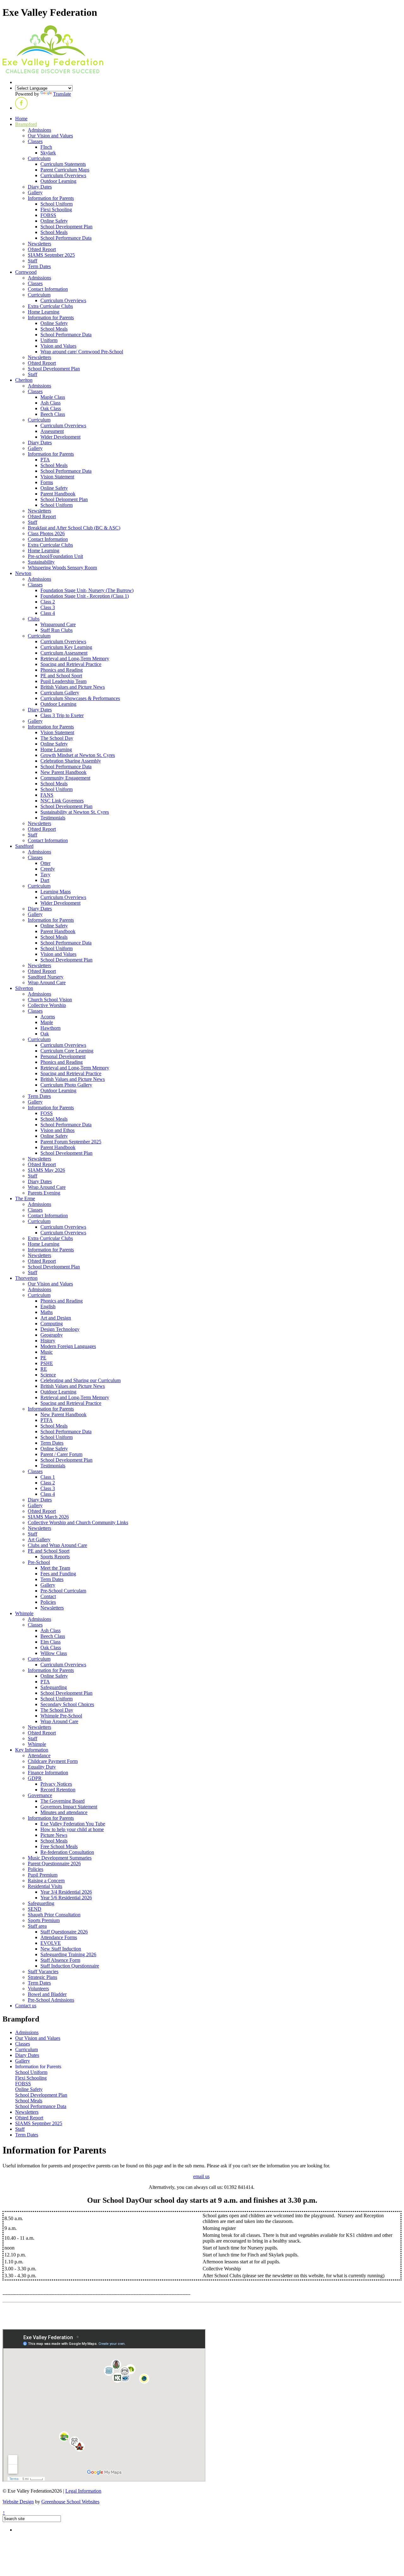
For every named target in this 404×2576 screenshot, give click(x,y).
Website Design (18, 2502)
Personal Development (63, 1056)
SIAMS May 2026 (46, 1170)
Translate (62, 94)
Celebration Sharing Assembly (71, 761)
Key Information (32, 1750)
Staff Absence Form (60, 1960)
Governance (40, 1795)
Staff (33, 261)
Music (47, 1352)
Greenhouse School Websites (70, 2502)
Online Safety (54, 221)
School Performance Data (66, 238)
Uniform (49, 340)
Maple (47, 1022)
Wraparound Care (58, 624)
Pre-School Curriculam (63, 1591)
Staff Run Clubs (56, 630)
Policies (48, 1602)
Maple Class (53, 397)
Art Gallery (39, 1540)
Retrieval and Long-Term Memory (75, 659)
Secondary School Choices (67, 1704)
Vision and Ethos (57, 1130)
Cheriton (24, 380)
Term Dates (39, 266)
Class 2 (48, 602)
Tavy (45, 875)
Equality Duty (42, 1767)
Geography (52, 1335)
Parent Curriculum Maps (65, 170)
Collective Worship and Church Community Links (78, 1522)
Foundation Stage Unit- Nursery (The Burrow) (87, 590)
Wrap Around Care (47, 982)
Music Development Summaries (60, 1858)
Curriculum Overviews (63, 175)
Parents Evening (44, 1193)
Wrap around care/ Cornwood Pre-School (82, 352)
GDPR (35, 1778)
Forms (47, 482)
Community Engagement (65, 778)
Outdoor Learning (58, 181)
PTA (45, 460)
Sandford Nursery (46, 977)
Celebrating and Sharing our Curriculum (80, 1380)
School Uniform (56, 204)
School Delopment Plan (64, 499)
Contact (48, 1596)
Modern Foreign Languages (68, 1346)
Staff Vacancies (43, 1971)
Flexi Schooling (56, 210)
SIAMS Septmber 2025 (51, 255)
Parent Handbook (58, 494)
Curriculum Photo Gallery (66, 1085)
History (48, 1341)
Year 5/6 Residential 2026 (66, 1898)
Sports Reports (55, 1557)
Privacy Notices (56, 1784)
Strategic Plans (42, 1977)
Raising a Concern (46, 1881)
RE (44, 1369)
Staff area (37, 1926)
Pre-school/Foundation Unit (55, 556)
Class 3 (48, 607)
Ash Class (50, 403)
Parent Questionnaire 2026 (54, 1863)
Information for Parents (51, 198)
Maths (47, 1312)
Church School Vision (50, 1000)
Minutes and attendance (64, 1812)
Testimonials (53, 818)
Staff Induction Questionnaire (70, 1966)
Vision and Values (58, 346)
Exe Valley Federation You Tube (73, 1824)
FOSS (47, 1113)
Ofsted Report (42, 249)
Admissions (39, 130)
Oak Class (51, 408)
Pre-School (39, 1562)
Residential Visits (45, 1886)
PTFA (47, 1420)
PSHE (47, 1363)
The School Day (57, 738)
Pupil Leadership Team (63, 681)
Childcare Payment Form (53, 1761)
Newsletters (39, 244)
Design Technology (60, 1329)
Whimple (24, 1613)
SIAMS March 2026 (48, 1517)
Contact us (26, 2006)
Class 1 (48, 1477)
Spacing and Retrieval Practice (71, 664)
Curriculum (39, 158)
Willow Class (54, 1653)
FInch (46, 147)
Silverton (24, 988)
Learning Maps (56, 892)
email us (201, 2176)
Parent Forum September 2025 (71, 1142)
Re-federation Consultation (67, 1852)
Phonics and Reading (62, 670)
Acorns (48, 1017)
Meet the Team (55, 1568)
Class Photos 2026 (46, 533)
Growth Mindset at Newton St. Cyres (78, 755)
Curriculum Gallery (60, 693)
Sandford (24, 846)
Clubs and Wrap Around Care (57, 1545)
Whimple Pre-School (61, 1716)
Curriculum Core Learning (67, 1051)
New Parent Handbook (63, 772)
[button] (21, 108)
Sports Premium (44, 1920)
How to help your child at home (72, 1829)
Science (48, 1375)
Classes (35, 141)
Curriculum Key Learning (66, 647)
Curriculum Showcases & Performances (80, 698)
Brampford (26, 124)
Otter (45, 863)
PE (43, 1358)
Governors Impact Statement (69, 1807)
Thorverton (26, 1278)
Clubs (34, 619)
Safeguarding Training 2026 (68, 1954)
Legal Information (83, 2491)
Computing (52, 1324)
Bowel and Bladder (47, 1994)
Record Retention (58, 1790)
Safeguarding (54, 1687)
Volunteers (38, 1989)
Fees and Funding (58, 1574)
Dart (45, 880)
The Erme (25, 1198)
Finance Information (48, 1773)
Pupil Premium (43, 1875)
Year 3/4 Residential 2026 (66, 1892)
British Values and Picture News (73, 687)
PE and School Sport (61, 676)
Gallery (35, 192)
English (48, 1306)
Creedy (48, 869)
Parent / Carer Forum (61, 1454)
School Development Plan (66, 227)
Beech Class (53, 414)
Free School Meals (59, 1846)
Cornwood (26, 272)
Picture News (54, 1835)
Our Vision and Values (50, 136)
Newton (23, 573)
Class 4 (48, 613)
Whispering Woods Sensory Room (62, 568)
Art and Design (56, 1318)
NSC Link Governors (62, 801)
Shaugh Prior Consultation (54, 1915)
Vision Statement (57, 477)
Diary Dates (40, 187)
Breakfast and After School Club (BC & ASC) (74, 528)
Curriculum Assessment (64, 653)
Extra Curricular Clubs (50, 306)
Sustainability (41, 562)
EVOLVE (51, 1943)
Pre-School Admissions (51, 2000)
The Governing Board (62, 1801)
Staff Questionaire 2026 (64, 1932)
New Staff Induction (61, 1949)
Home (21, 119)
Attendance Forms (59, 1937)
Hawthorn (50, 1028)
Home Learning (44, 312)
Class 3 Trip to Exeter (62, 715)
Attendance (39, 1755)
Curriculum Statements (63, 164)
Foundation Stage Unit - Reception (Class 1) (85, 596)
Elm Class (50, 1642)
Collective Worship (47, 1005)
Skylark (48, 153)
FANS (47, 795)
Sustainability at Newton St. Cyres (75, 812)
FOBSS (48, 215)
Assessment (52, 431)
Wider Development (60, 437)
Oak (45, 1034)
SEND (35, 1909)
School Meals (54, 232)
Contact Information (48, 289)
